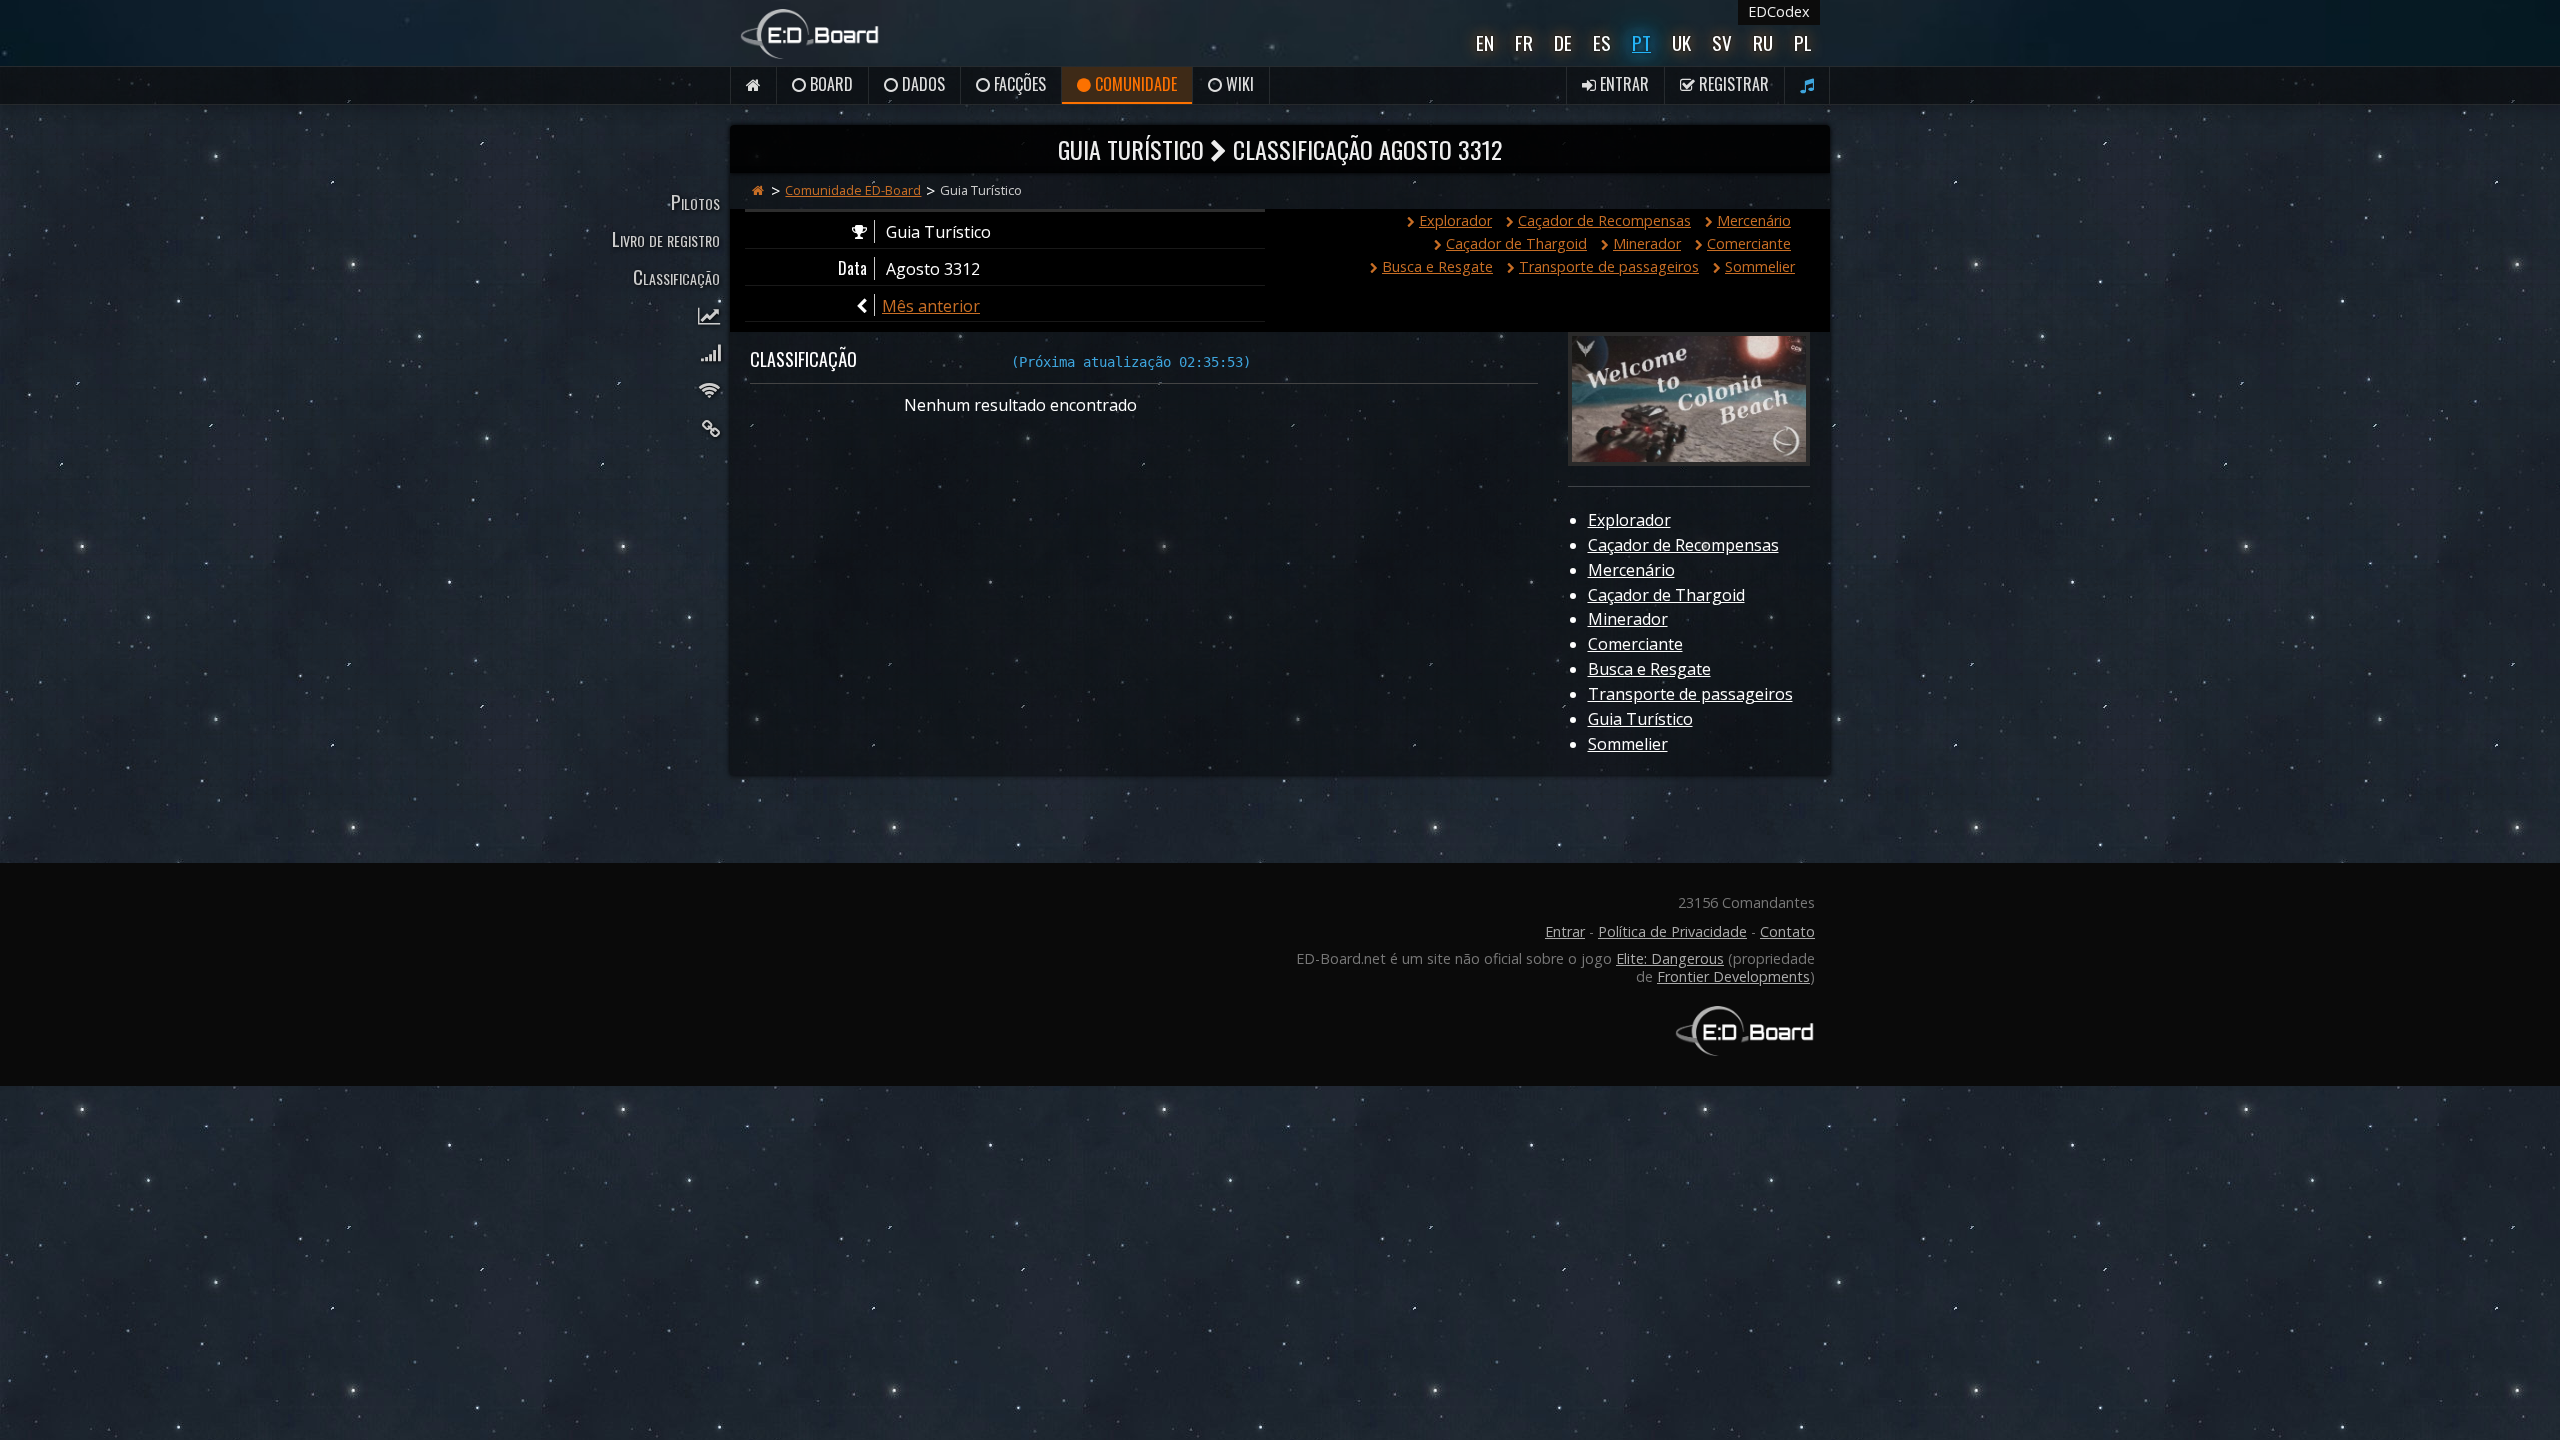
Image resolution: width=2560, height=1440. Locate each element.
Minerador (1647, 243)
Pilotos (695, 201)
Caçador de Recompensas (1604, 220)
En (1485, 42)
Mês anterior (931, 306)
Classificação (676, 276)
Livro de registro (666, 238)
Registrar (1732, 84)
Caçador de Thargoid (1516, 243)
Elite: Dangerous (1670, 958)
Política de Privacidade (1672, 931)
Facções (1018, 84)
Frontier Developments (1733, 976)
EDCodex (1779, 11)
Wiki (1238, 84)
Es (1602, 42)
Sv (1722, 42)
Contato (1787, 931)
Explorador (1455, 220)
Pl (1803, 42)
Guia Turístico (1640, 719)
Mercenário (1754, 220)
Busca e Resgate (1437, 266)
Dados (921, 84)
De (1563, 42)
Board (829, 84)
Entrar (1622, 84)
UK (1681, 42)
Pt (1641, 42)
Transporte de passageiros (1609, 266)
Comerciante (1749, 243)
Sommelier (1760, 266)
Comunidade (1134, 84)
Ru (1763, 42)
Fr (1524, 42)
